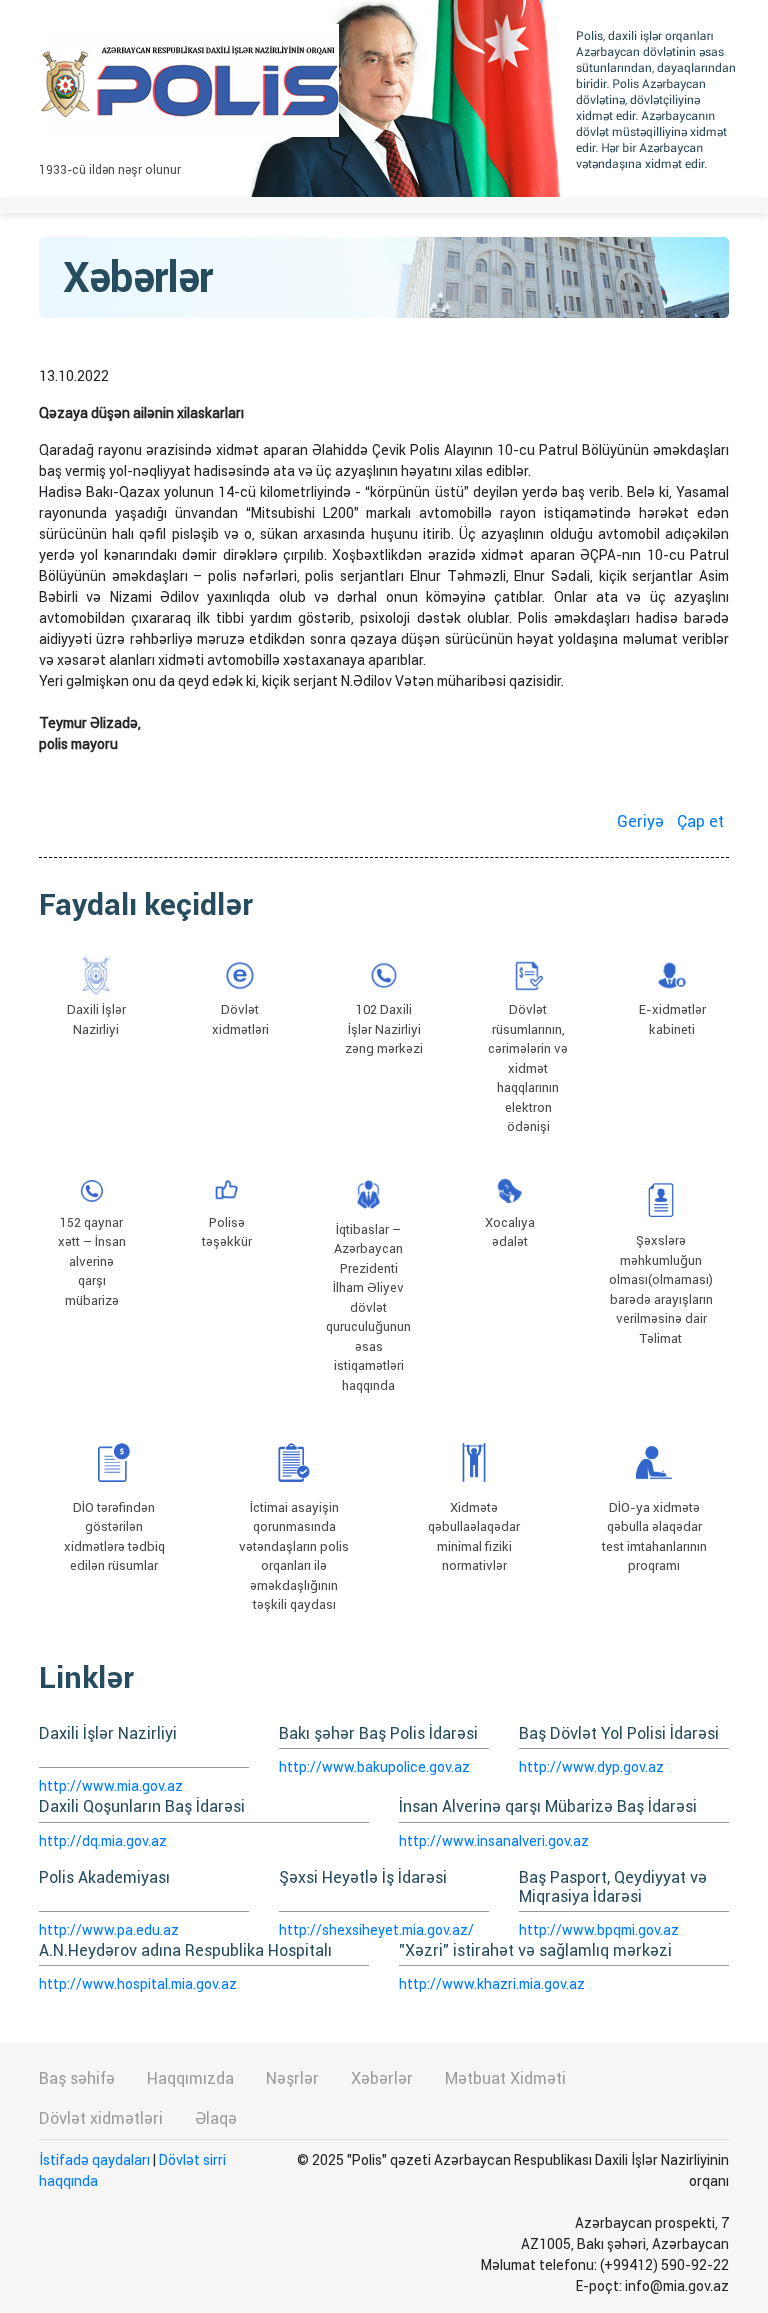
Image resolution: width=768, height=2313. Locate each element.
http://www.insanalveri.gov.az (494, 1841)
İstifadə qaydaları (94, 2160)
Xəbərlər (382, 2078)
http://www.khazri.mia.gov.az (492, 1984)
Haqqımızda (190, 2078)
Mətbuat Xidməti (505, 2078)
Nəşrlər (292, 2078)
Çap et (700, 821)
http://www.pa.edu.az (109, 1930)
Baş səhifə (77, 2078)
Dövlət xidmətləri (101, 2118)
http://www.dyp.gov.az (591, 1767)
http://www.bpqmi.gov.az (599, 1930)
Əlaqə (216, 2118)
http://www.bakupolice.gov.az (374, 1767)
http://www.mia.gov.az (111, 1786)
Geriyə (640, 821)
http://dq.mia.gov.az (103, 1841)
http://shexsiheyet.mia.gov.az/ (376, 1930)
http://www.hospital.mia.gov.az (138, 1984)
